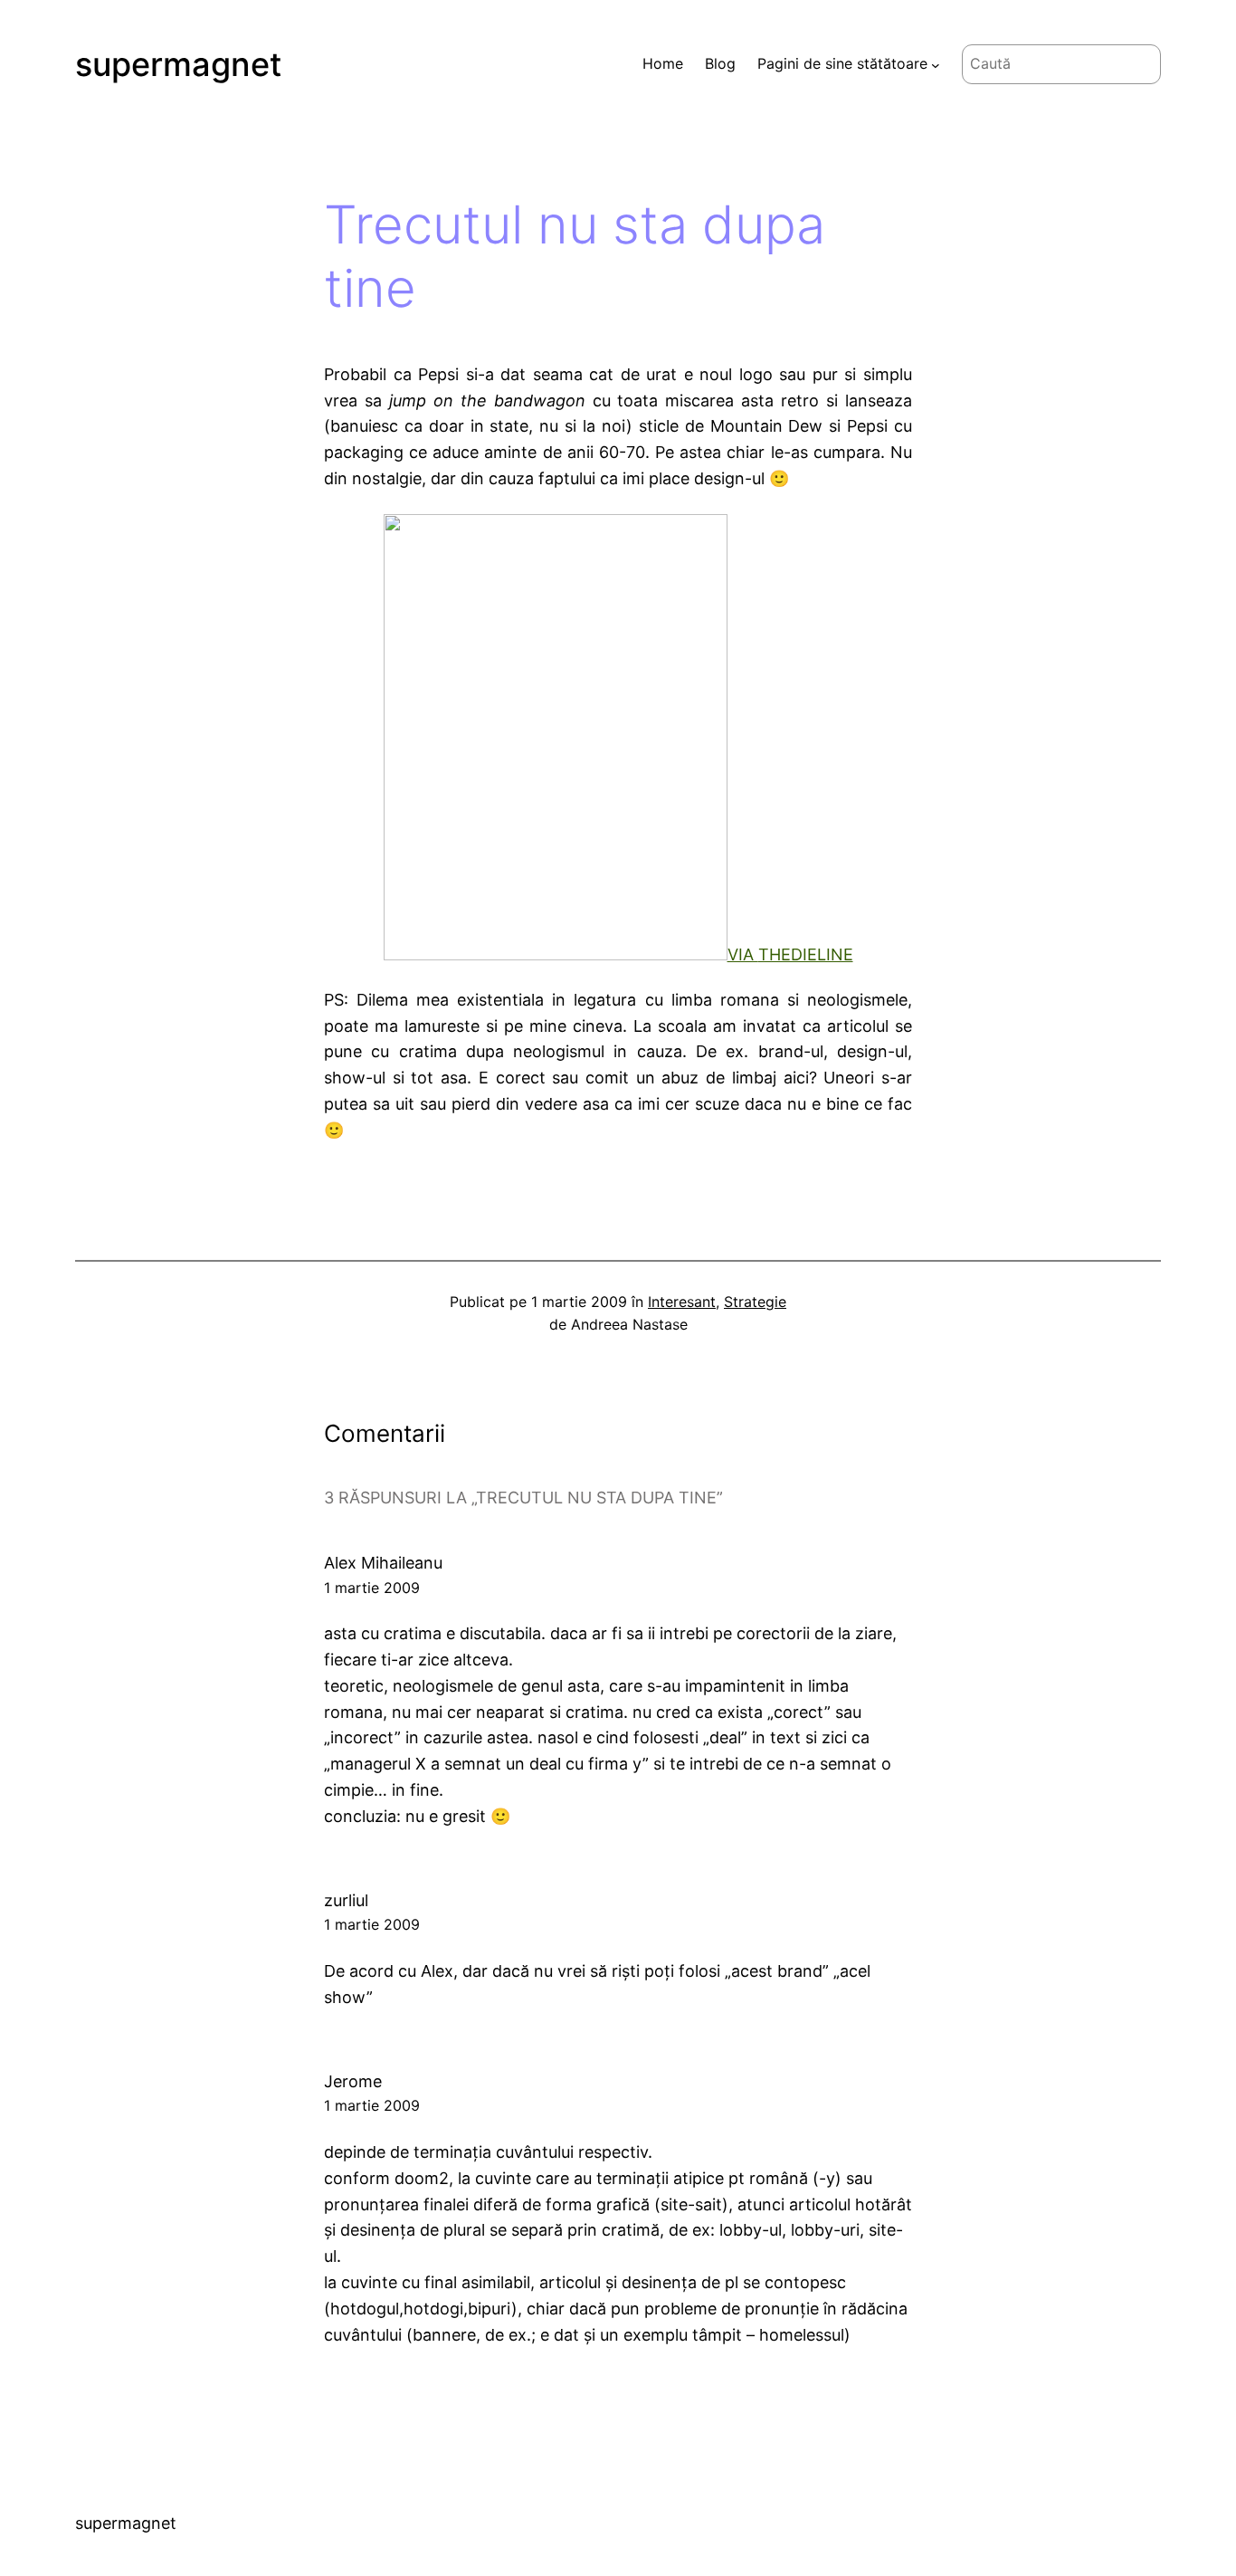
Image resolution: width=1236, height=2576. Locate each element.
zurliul (346, 1900)
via (743, 954)
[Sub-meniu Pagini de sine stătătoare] (936, 64)
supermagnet (178, 64)
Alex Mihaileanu (383, 1563)
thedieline (806, 954)
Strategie (755, 1302)
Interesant (682, 1302)
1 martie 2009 (372, 1588)
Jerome (353, 2081)
